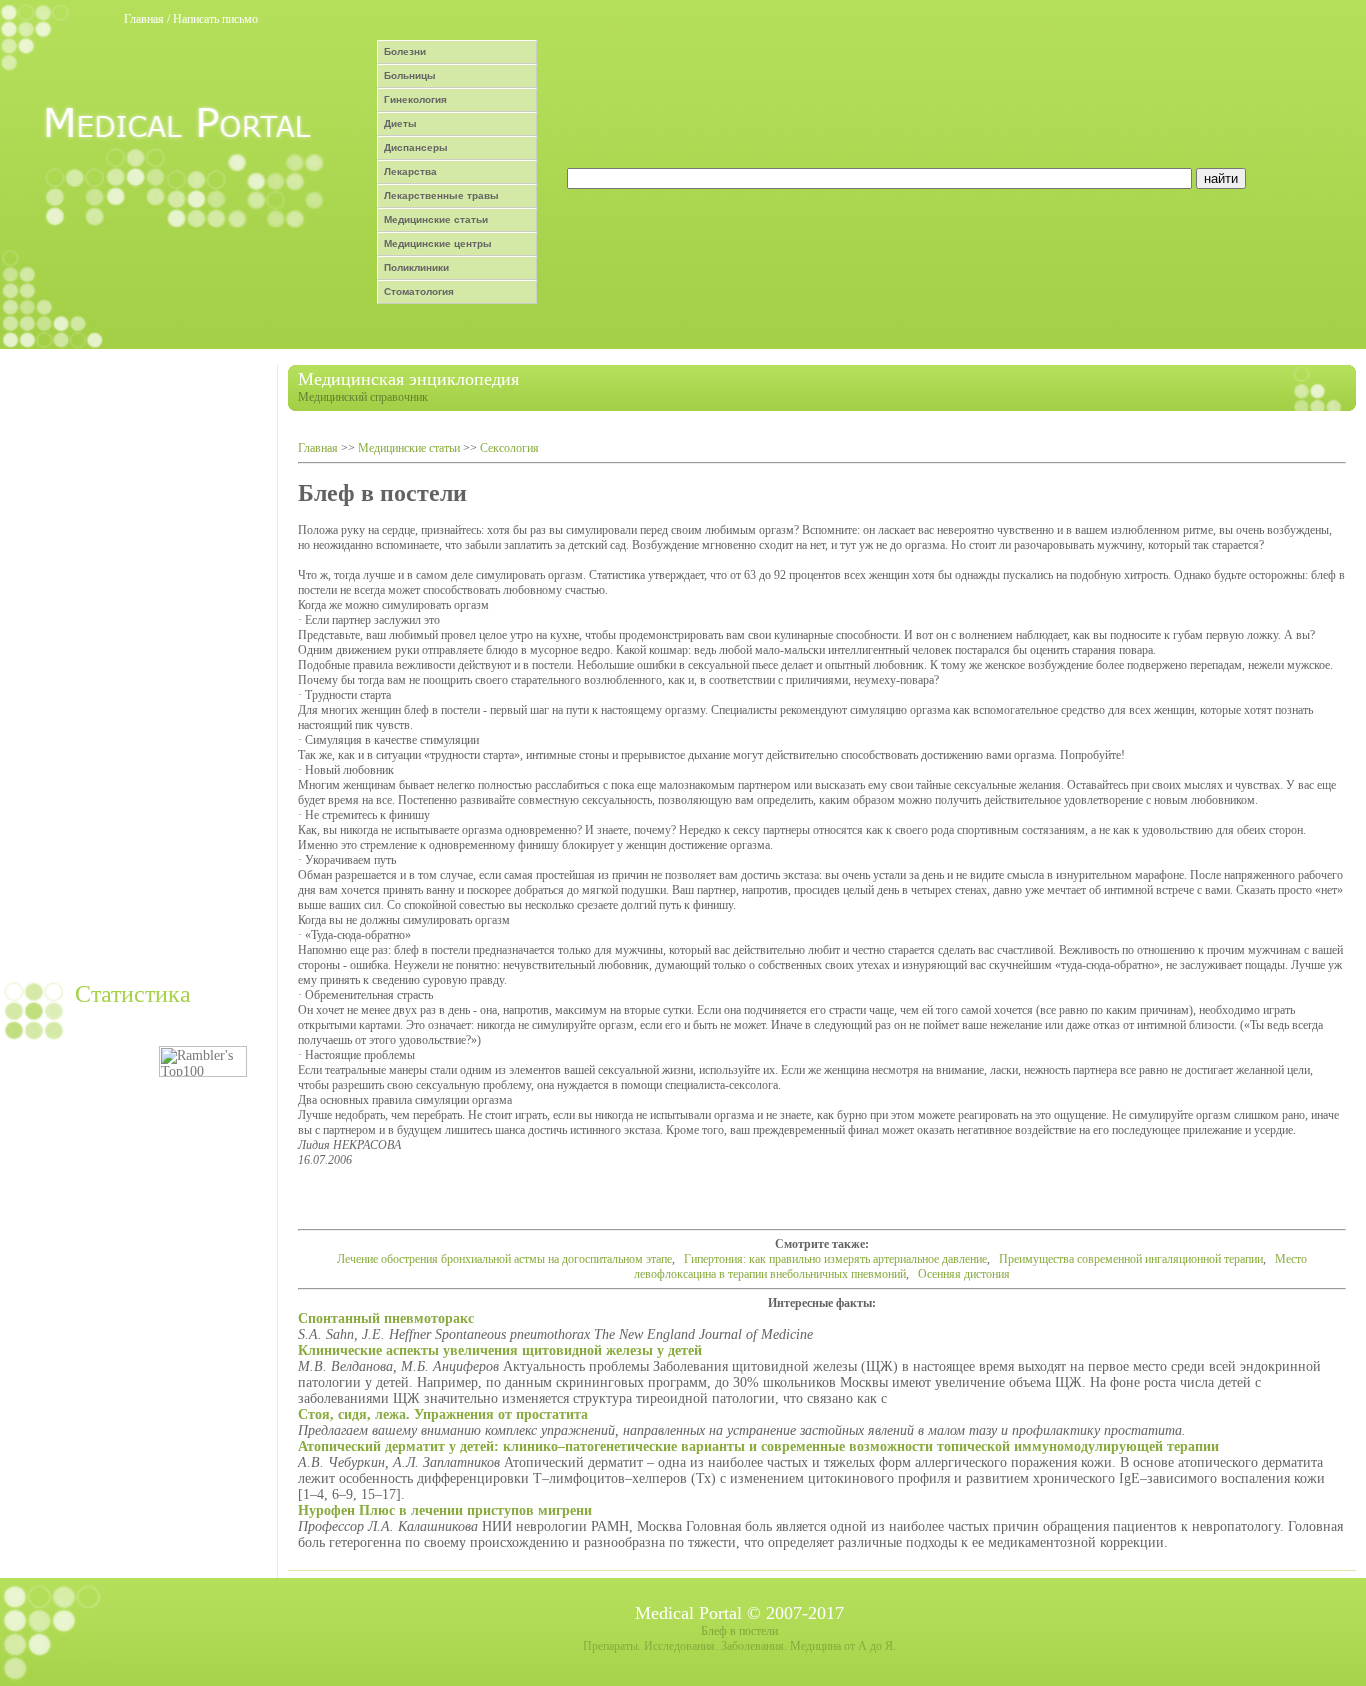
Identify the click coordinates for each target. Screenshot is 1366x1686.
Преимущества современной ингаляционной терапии (1131, 1259)
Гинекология (415, 99)
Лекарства (410, 171)
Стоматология (419, 291)
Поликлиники (416, 267)
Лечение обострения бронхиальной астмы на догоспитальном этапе (504, 1259)
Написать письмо (215, 19)
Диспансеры (416, 147)
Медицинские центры (438, 243)
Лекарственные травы (441, 195)
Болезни (405, 51)
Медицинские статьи (436, 219)
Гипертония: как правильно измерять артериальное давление (835, 1259)
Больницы (410, 75)
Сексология (509, 448)
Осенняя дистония (964, 1274)
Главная (144, 19)
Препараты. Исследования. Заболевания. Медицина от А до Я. (739, 1646)
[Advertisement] (136, 665)
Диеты (400, 123)
